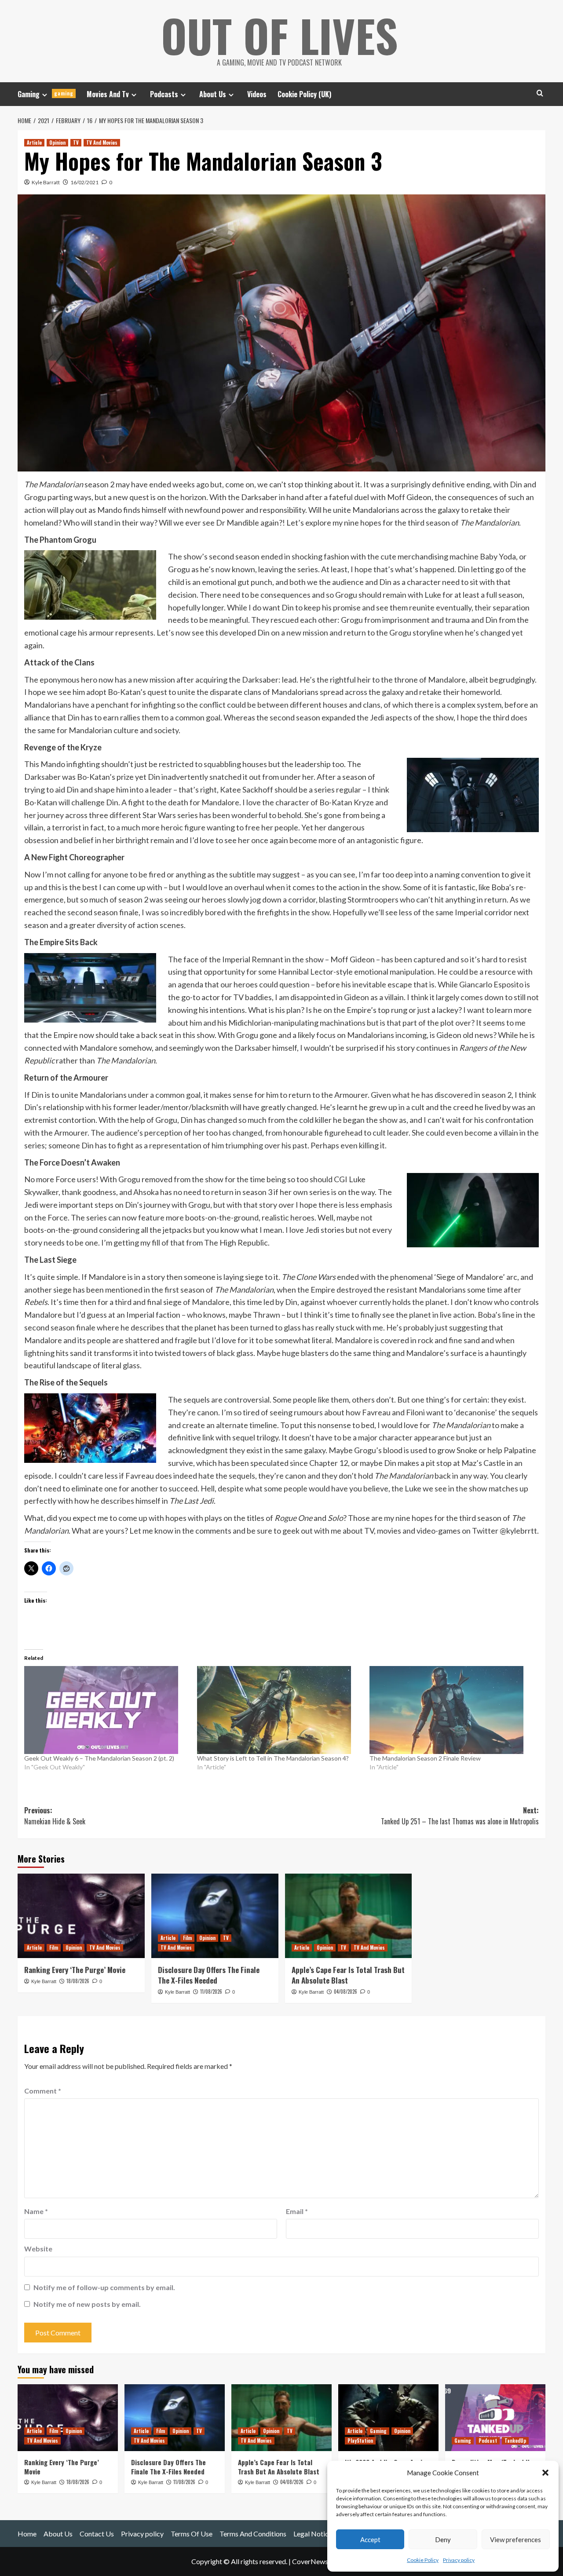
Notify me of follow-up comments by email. (104, 2287)
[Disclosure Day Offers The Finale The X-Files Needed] (215, 1916)
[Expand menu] (45, 95)
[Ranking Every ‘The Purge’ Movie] (81, 1916)
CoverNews (310, 2561)
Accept (370, 2539)
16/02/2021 (84, 182)
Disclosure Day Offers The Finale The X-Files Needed (209, 1975)
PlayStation (360, 2441)
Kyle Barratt (46, 182)
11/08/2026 (211, 1991)
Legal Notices (314, 2534)
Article (34, 143)
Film (54, 1948)
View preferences (515, 2539)
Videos (257, 94)
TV (76, 143)
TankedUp (515, 2441)
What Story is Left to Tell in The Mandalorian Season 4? (273, 1758)
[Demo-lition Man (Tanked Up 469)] (495, 2418)
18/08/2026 (78, 1981)
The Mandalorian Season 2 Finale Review (425, 1758)
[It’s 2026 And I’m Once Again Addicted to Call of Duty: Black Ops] (388, 2418)
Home (27, 2534)
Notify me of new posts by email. (87, 2304)
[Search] (540, 93)
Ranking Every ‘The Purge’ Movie (75, 1970)
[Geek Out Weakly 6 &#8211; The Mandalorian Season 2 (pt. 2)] (106, 1710)
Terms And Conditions (253, 2534)
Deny (443, 2539)
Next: (460, 1816)
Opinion (57, 143)
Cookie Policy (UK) (304, 94)
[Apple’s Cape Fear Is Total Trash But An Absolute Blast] (349, 1916)
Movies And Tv (108, 94)
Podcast (488, 2441)
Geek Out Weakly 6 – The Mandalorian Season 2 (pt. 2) (99, 1758)
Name (36, 2211)
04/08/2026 (345, 1991)
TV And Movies (102, 143)
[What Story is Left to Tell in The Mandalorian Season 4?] (279, 1710)
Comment (43, 2091)
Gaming (46, 94)
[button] (545, 2473)
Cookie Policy (423, 2560)
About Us (213, 94)
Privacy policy (459, 2560)
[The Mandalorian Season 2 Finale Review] (451, 1710)
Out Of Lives (280, 35)
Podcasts (164, 94)
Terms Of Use (192, 2534)
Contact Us (97, 2534)
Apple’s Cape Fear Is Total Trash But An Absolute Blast (348, 1975)
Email (297, 2211)
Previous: (55, 1816)
